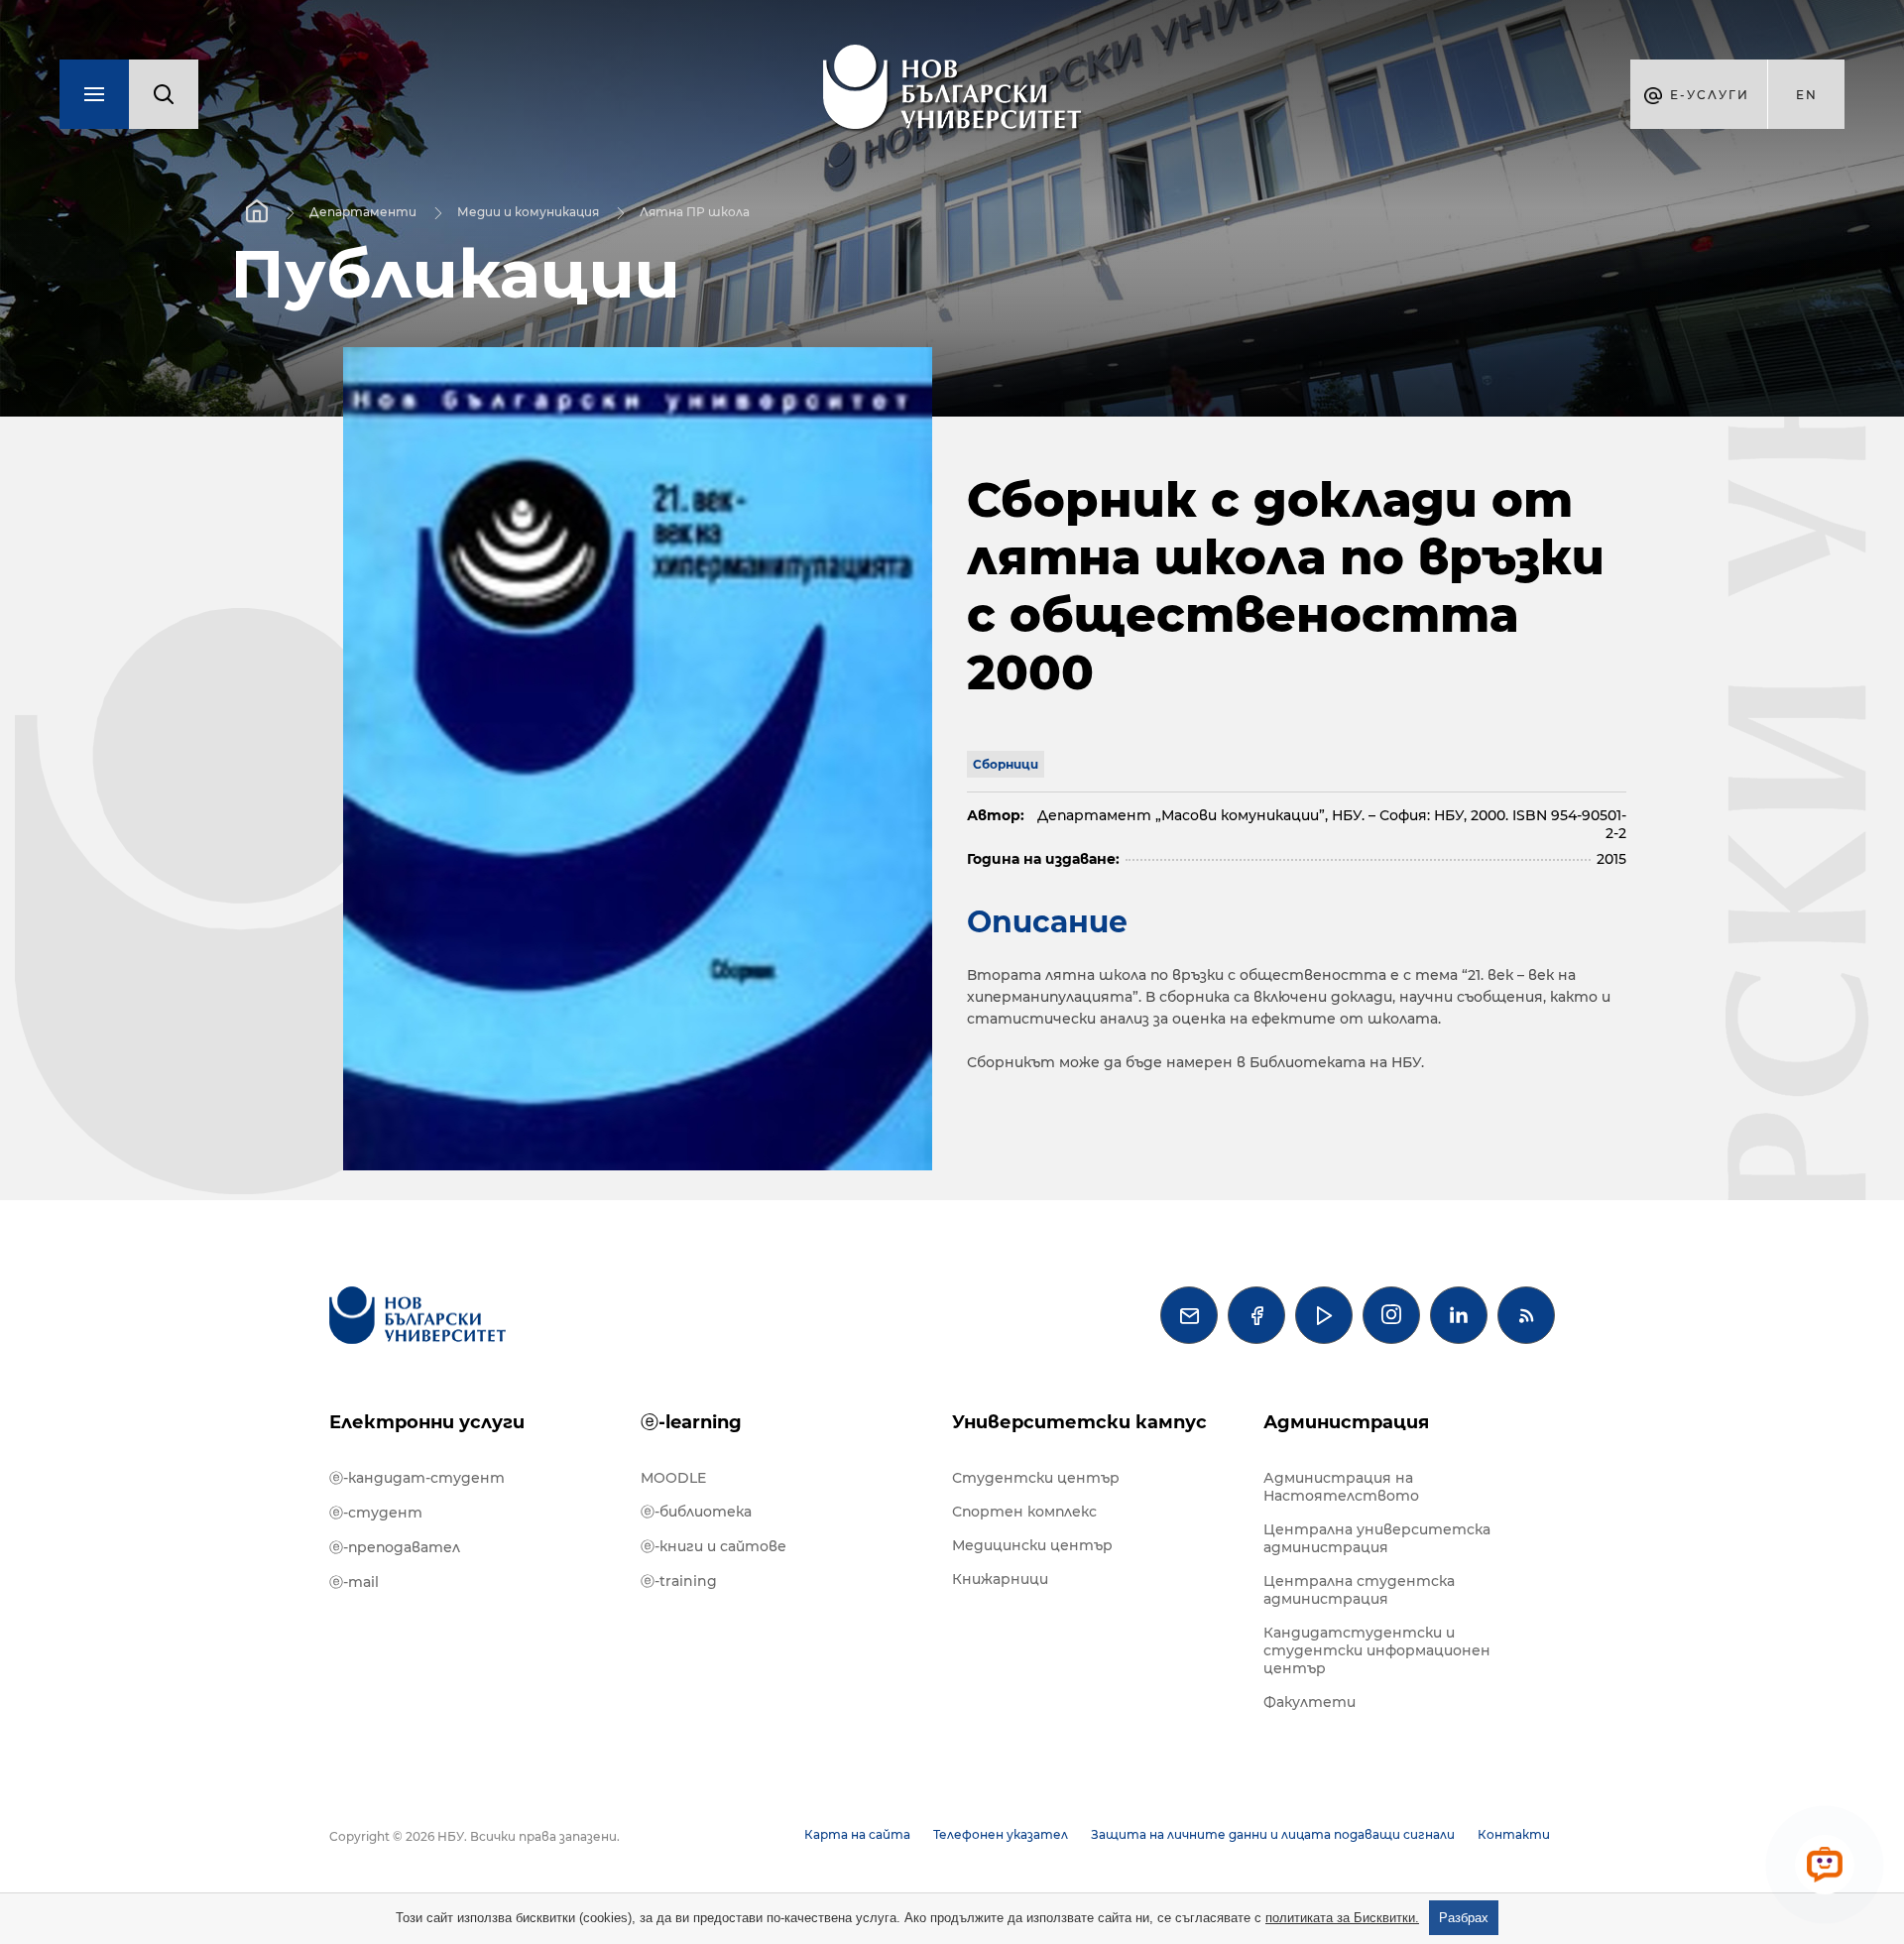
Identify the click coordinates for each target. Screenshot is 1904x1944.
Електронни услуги (427, 1422)
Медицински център (1032, 1545)
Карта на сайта (857, 1834)
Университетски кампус (1079, 1422)
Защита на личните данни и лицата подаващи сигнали (1273, 1834)
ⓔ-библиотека (696, 1512)
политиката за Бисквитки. (1342, 1918)
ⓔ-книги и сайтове (714, 1546)
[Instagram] (1391, 1315)
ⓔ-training (679, 1581)
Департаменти (363, 212)
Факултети (1309, 1702)
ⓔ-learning (691, 1422)
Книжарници (1000, 1579)
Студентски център (1036, 1478)
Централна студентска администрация (1359, 1590)
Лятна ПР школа (695, 212)
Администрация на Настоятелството (1341, 1487)
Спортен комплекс (1024, 1512)
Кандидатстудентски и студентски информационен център (1377, 1650)
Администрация (1346, 1422)
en (1807, 95)
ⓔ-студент (376, 1513)
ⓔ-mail (354, 1582)
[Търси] (164, 94)
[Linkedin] (1459, 1315)
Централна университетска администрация (1377, 1538)
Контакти (1514, 1834)
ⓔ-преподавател (395, 1547)
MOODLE (673, 1478)
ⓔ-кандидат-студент (417, 1478)
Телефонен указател (1001, 1834)
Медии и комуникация (528, 212)
